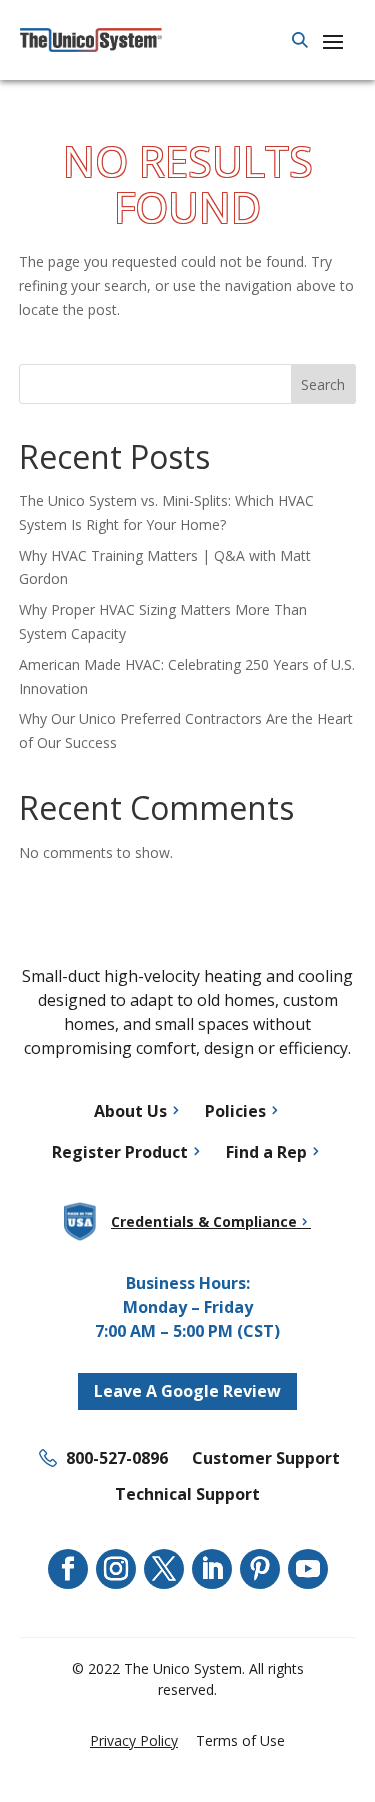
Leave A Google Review (187, 1391)
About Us (130, 1111)
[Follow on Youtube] (308, 1569)
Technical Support (187, 1494)
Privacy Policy (134, 1740)
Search (323, 384)
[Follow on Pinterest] (260, 1569)
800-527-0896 (117, 1458)
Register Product (120, 1152)
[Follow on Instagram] (116, 1569)
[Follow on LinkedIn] (212, 1569)
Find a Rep (266, 1152)
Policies (235, 1111)
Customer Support (266, 1458)
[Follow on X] (164, 1569)
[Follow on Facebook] (68, 1569)
